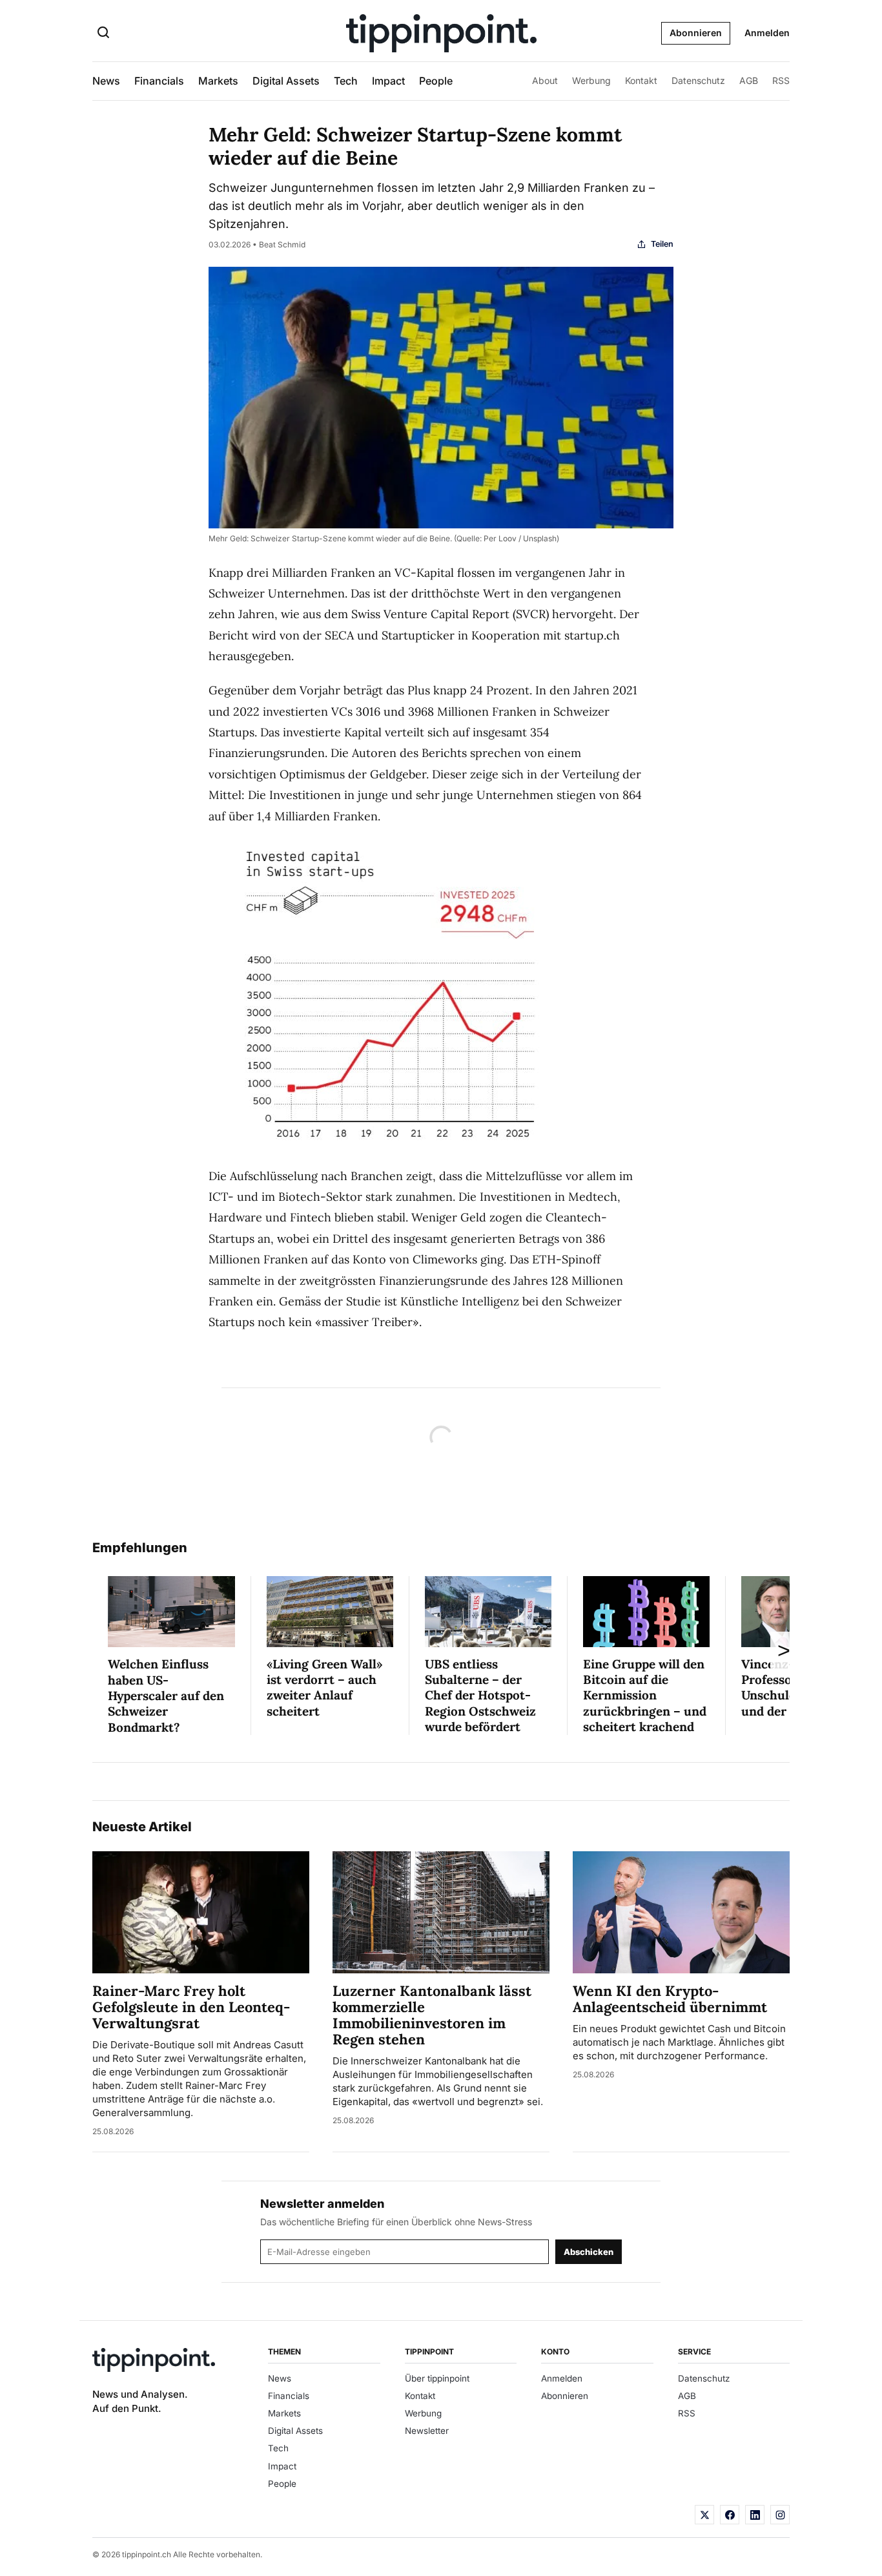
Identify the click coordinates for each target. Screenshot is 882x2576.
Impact (388, 81)
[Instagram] (780, 2515)
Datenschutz (698, 80)
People (436, 81)
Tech (346, 81)
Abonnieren (696, 33)
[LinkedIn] (755, 2515)
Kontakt (641, 80)
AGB (749, 80)
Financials (159, 81)
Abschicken (589, 2252)
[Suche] (103, 34)
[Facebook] (730, 2515)
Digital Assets (286, 81)
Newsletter (427, 2431)
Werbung (591, 80)
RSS (781, 80)
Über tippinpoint (437, 2378)
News (106, 81)
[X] (704, 2515)
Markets (218, 81)
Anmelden (767, 33)
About (545, 80)
